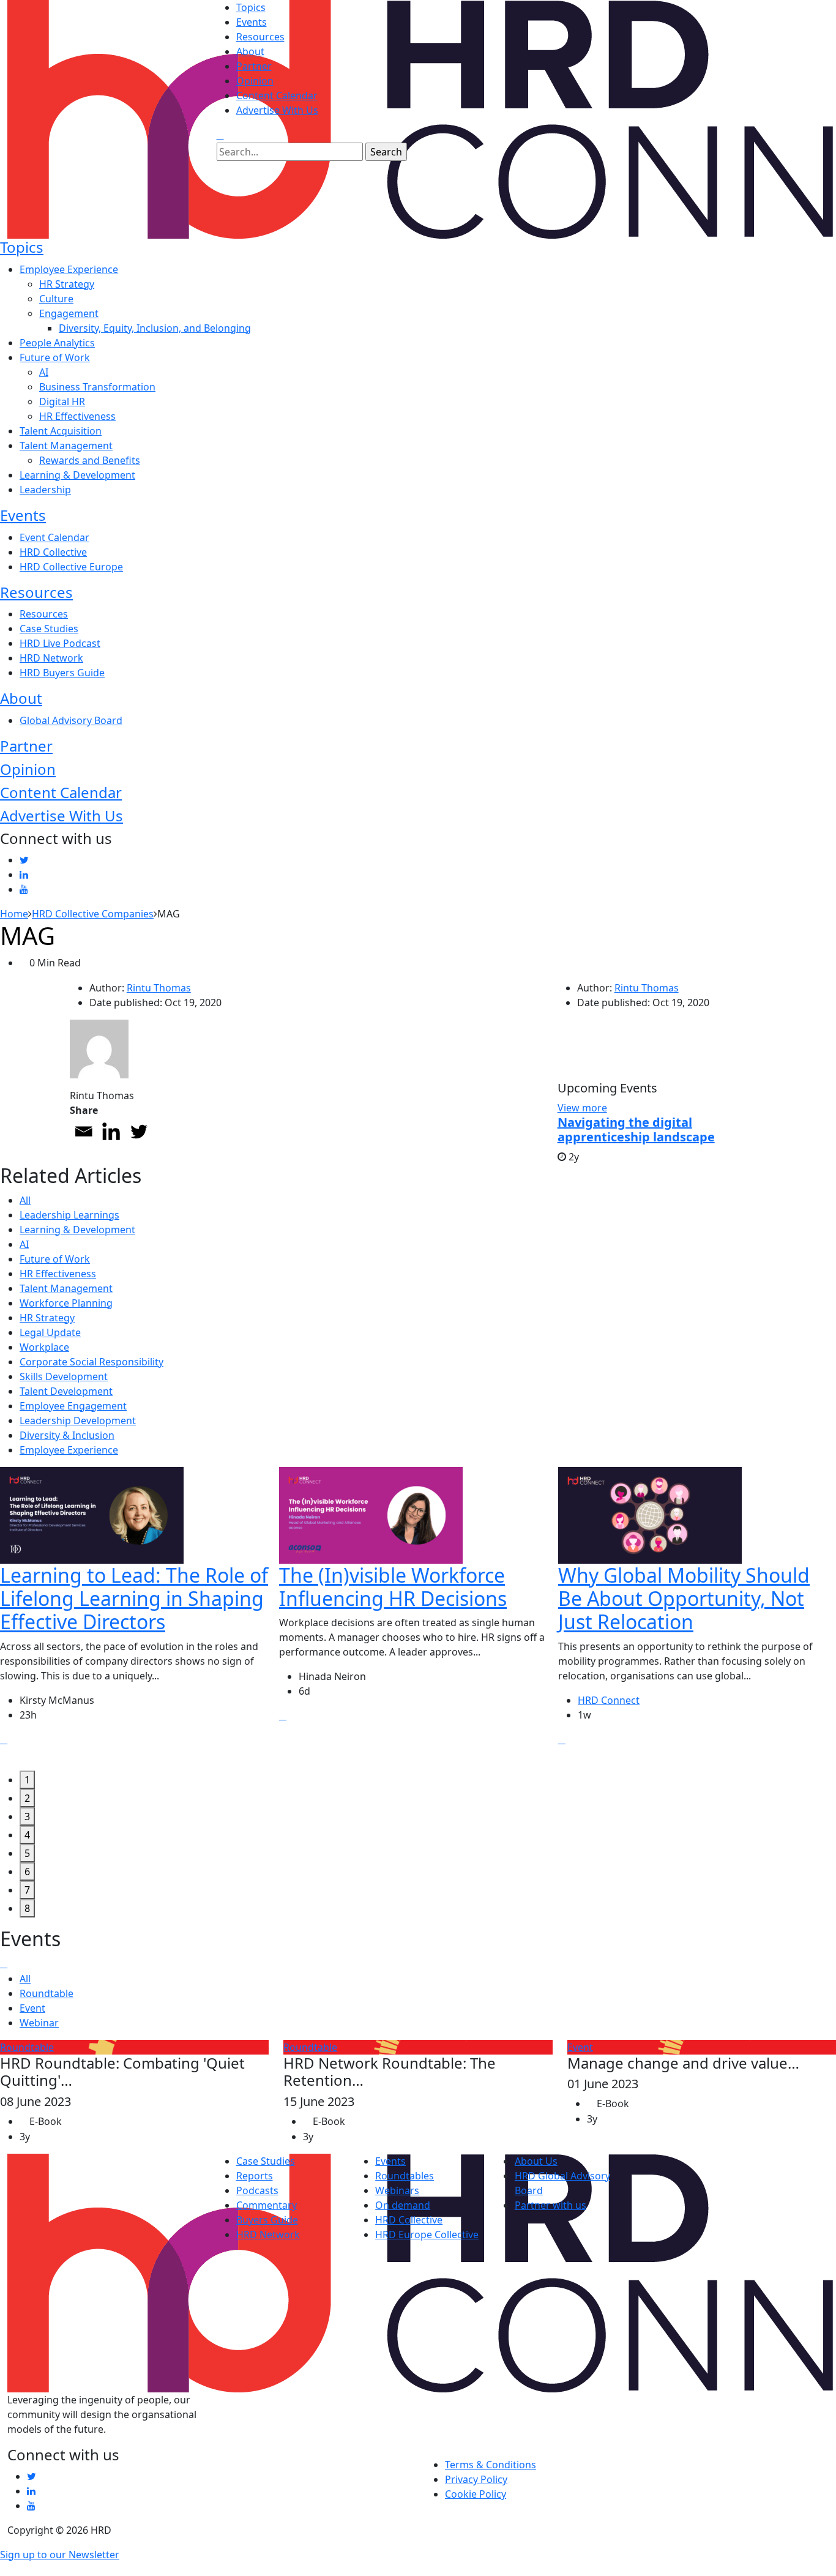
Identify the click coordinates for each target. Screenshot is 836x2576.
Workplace (44, 1347)
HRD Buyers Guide (62, 673)
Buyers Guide (267, 2220)
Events (252, 22)
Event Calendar (54, 537)
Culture (56, 299)
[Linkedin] (111, 1131)
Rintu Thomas (159, 988)
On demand (403, 2205)
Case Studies (49, 629)
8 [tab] (27, 1908)
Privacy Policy (476, 2479)
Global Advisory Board (71, 720)
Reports (255, 2176)
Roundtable (47, 1993)
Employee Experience (69, 269)
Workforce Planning (66, 1303)
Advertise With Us (277, 110)
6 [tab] (27, 1872)
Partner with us (550, 2205)
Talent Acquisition (61, 431)
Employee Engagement (73, 1406)
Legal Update (50, 1332)
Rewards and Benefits (90, 460)
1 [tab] (27, 1780)
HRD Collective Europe (71, 567)
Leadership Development (78, 1421)
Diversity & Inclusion (67, 1435)
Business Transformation (97, 387)
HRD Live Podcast (60, 643)
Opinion (255, 81)
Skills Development (64, 1376)
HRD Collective (53, 552)
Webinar (39, 2023)
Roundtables (405, 2176)
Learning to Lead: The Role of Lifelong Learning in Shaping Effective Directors (134, 1599)
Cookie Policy (476, 2494)
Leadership (45, 490)
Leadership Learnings (69, 1215)
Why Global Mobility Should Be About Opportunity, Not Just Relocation (684, 1599)
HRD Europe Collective (427, 2234)
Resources (260, 37)
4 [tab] (27, 1835)
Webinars (397, 2190)
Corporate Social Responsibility (91, 1362)
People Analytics (57, 343)
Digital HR (62, 401)
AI (44, 372)
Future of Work (55, 357)
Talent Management (66, 446)
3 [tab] (27, 1816)
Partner (254, 66)
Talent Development (66, 1391)
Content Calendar (277, 95)
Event (32, 2008)
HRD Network (51, 658)
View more (582, 1108)
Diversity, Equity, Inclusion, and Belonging (155, 328)
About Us (536, 2161)
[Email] (84, 1131)
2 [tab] (27, 1798)
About (250, 51)
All (25, 1200)
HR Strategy (67, 284)
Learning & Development (77, 475)
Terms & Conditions (491, 2465)
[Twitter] (139, 1131)
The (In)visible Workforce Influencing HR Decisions (393, 1587)
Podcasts (257, 2190)
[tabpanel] (140, 1619)
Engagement (69, 313)
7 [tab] (27, 1890)
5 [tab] (27, 1853)
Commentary (267, 2205)
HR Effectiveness (77, 416)
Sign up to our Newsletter (60, 2555)
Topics (251, 7)
